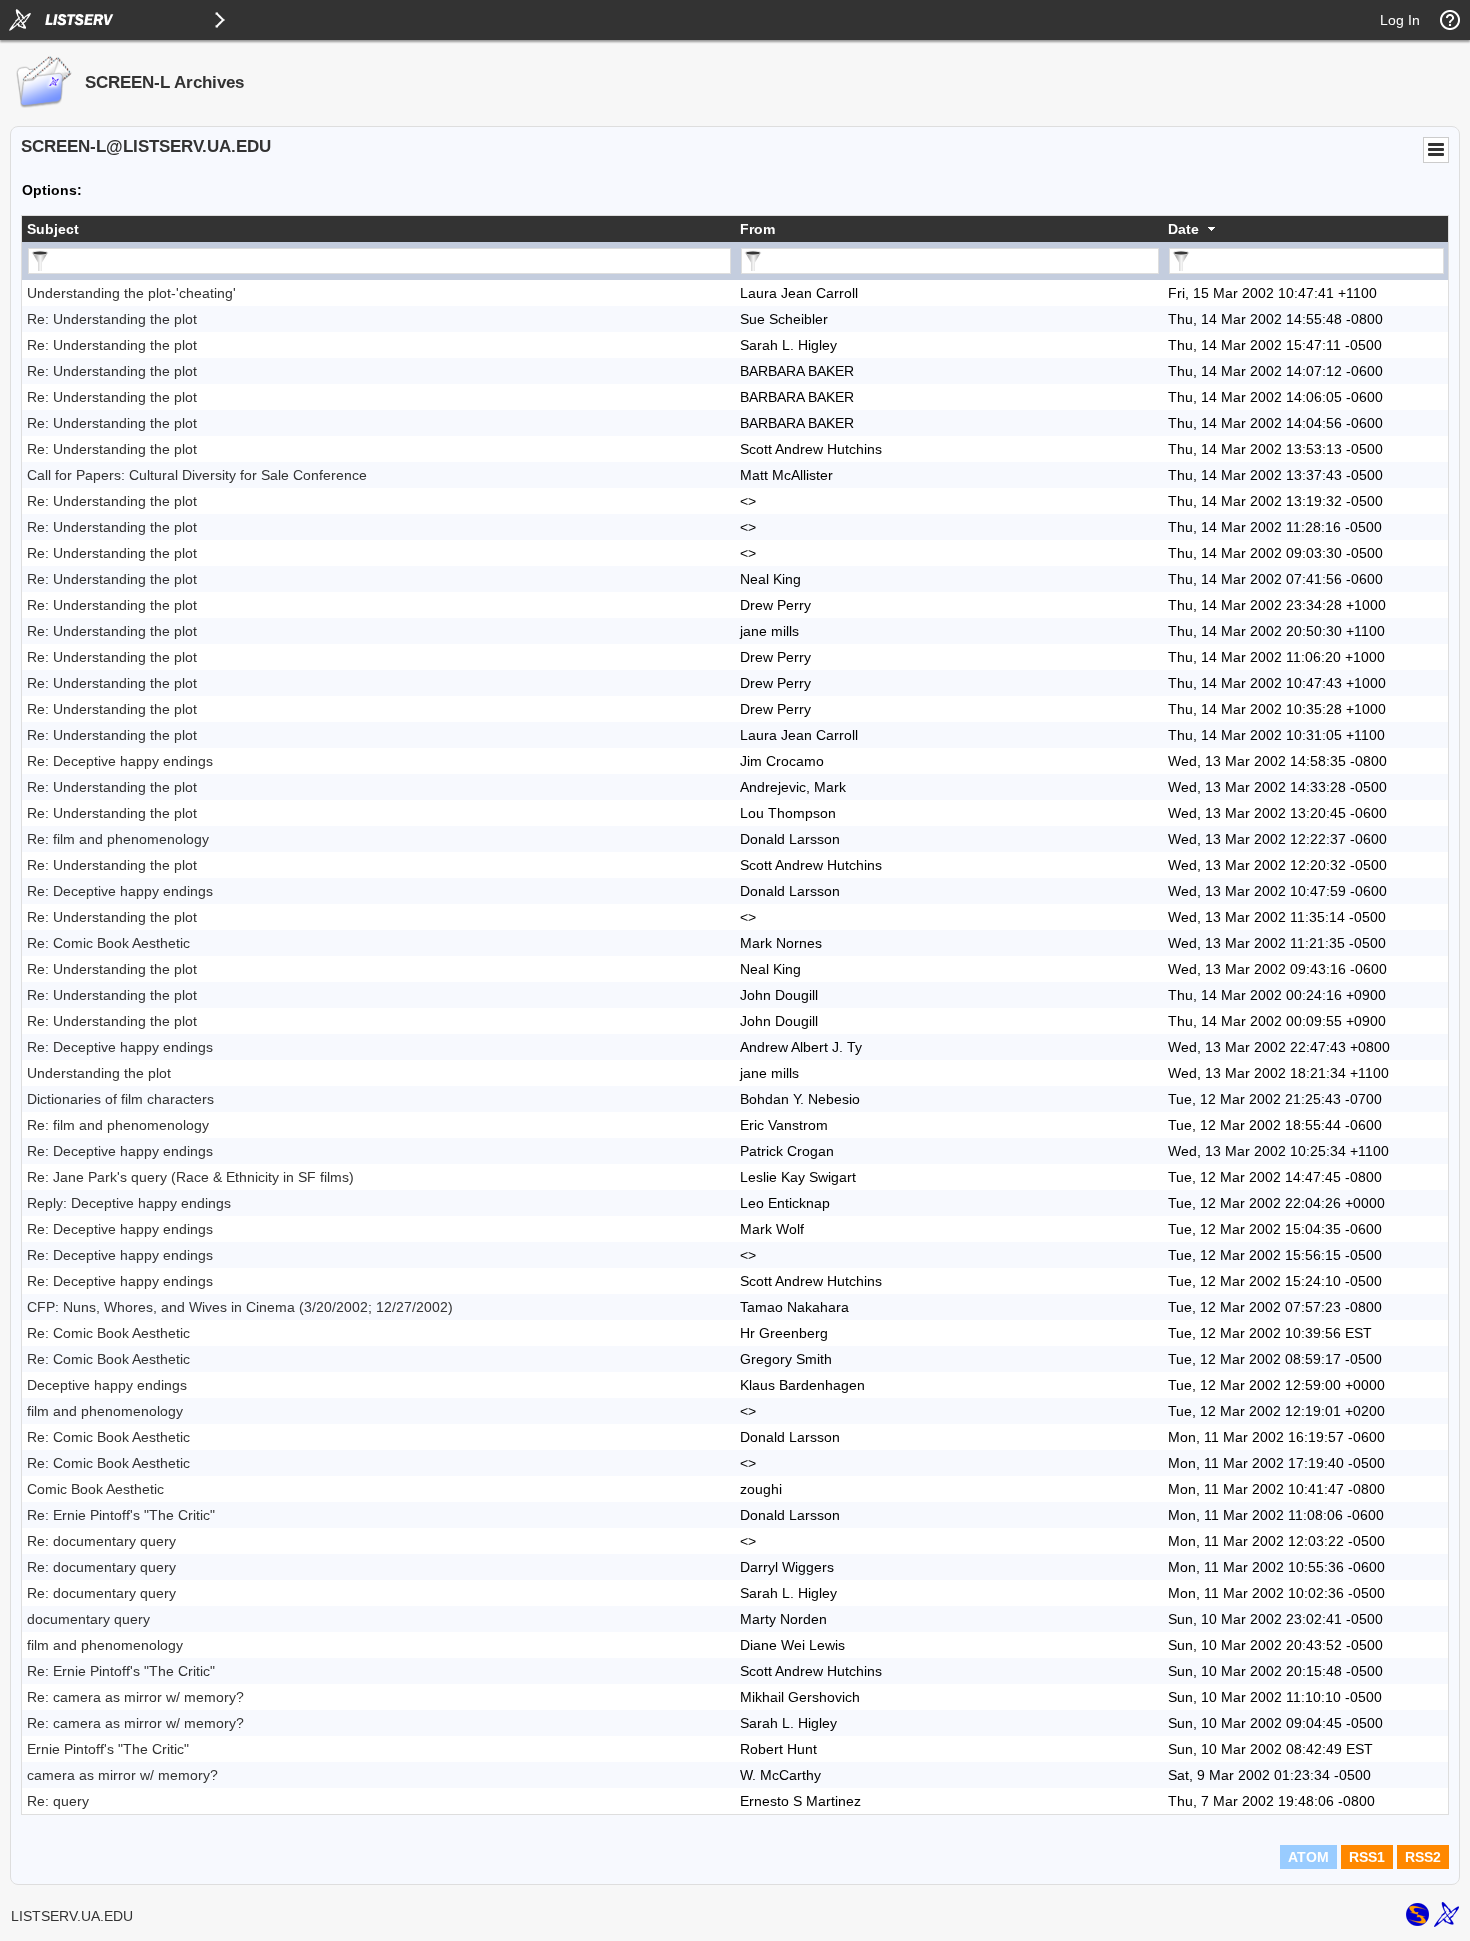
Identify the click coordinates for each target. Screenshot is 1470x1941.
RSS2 (1423, 1857)
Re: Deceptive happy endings (120, 761)
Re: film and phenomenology (118, 839)
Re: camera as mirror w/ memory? (135, 1697)
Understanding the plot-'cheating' (131, 293)
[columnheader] (378, 229)
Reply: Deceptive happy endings (129, 1203)
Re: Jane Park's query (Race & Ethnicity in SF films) (190, 1177)
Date (1183, 229)
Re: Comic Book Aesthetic (108, 943)
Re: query (58, 1801)
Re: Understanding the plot (112, 319)
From (757, 229)
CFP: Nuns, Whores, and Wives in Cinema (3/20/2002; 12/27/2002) (240, 1307)
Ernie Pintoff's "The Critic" (108, 1749)
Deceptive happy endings (107, 1385)
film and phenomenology (105, 1411)
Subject (53, 229)
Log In (1400, 20)
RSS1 (1367, 1857)
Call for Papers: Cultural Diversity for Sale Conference (197, 475)
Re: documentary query (101, 1541)
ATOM (1308, 1857)
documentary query (88, 1619)
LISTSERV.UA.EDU (72, 1916)
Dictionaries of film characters (120, 1099)
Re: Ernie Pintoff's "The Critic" (121, 1515)
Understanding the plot (99, 1073)
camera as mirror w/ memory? (122, 1775)
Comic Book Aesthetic (95, 1489)
